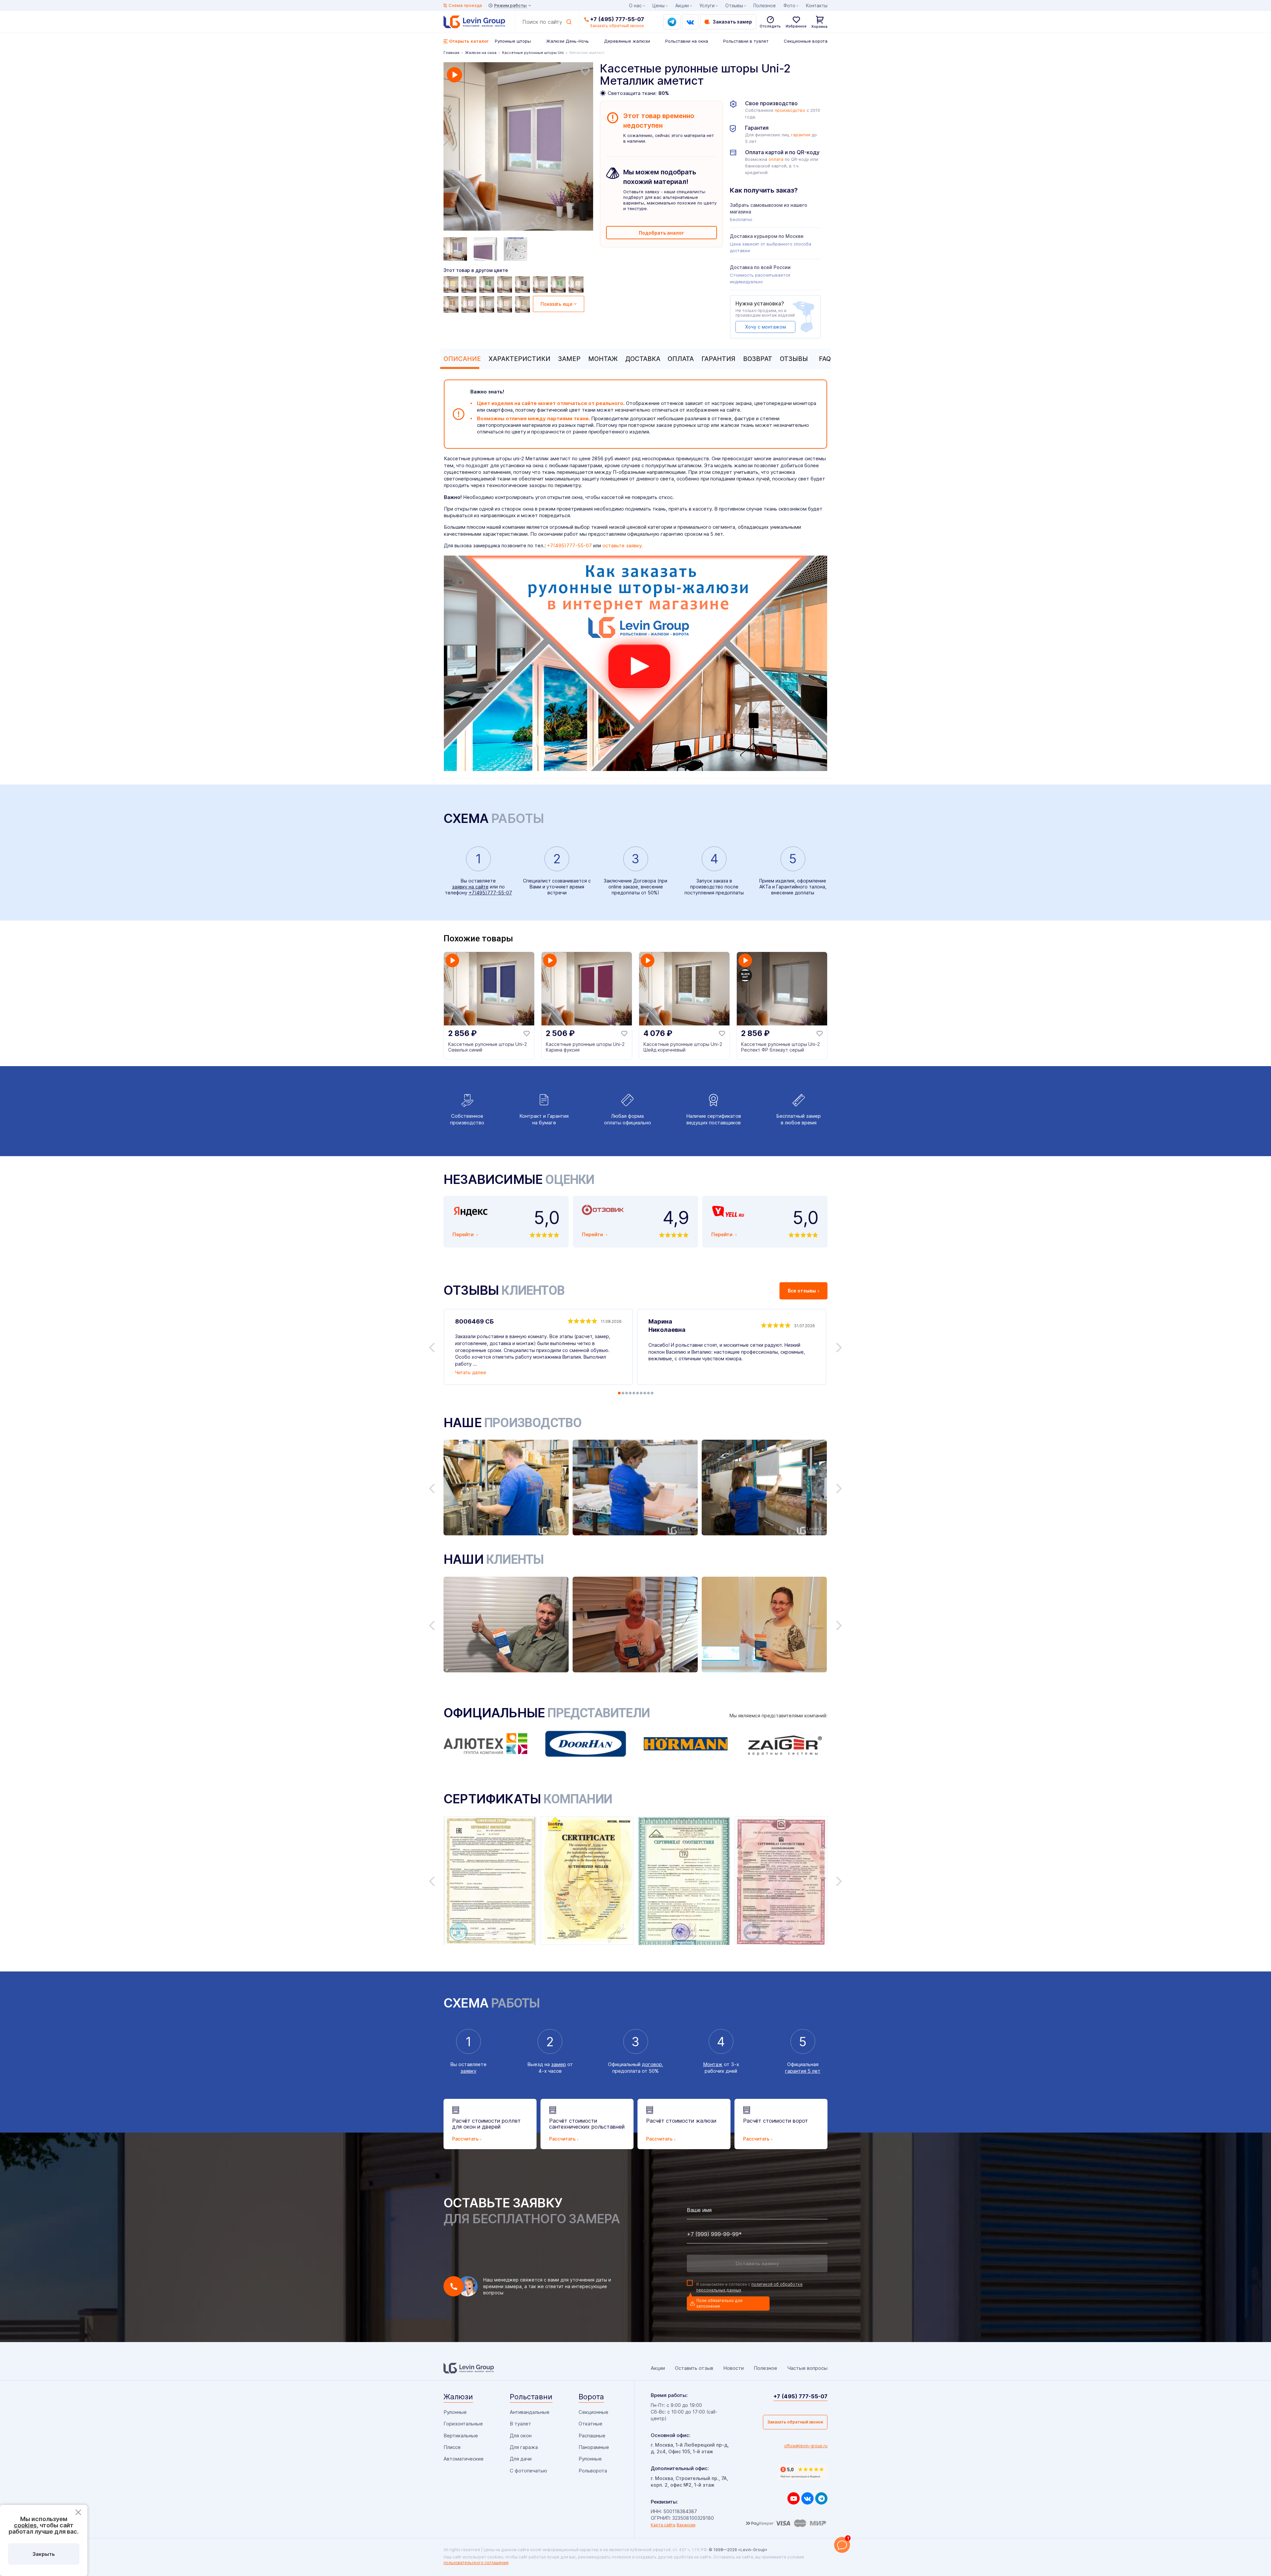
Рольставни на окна (687, 41)
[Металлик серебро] (488, 304)
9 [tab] (648, 1393)
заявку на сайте (470, 887)
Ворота (591, 2397)
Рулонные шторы (513, 41)
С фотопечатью (528, 2471)
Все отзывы (802, 1291)
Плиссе (452, 2447)
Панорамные (594, 2447)
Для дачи (521, 2459)
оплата (776, 159)
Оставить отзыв (694, 2368)
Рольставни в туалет (746, 41)
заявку (468, 2071)
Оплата (681, 359)
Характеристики (519, 359)
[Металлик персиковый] (505, 304)
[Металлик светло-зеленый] (559, 285)
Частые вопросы (807, 2368)
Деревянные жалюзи (627, 41)
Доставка (643, 359)
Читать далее (471, 1372)
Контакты (817, 5)
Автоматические (464, 2459)
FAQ (825, 359)
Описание (462, 359)
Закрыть (44, 2554)
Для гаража (524, 2447)
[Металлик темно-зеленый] (488, 285)
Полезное (765, 5)
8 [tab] (645, 1393)
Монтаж (603, 359)
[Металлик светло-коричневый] (452, 304)
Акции (682, 5)
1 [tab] (619, 1393)
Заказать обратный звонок (795, 2422)
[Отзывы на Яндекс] (803, 2472)
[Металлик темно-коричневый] (523, 285)
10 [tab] (652, 1393)
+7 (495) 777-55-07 (617, 19)
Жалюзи (458, 2397)
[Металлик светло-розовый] (541, 285)
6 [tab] (637, 1393)
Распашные (592, 2436)
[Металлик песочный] (523, 304)
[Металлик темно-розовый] (470, 285)
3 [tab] (627, 1393)
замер (559, 2064)
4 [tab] (630, 1393)
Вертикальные (461, 2436)
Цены (659, 5)
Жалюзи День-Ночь (567, 41)
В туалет (520, 2424)
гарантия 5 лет (803, 2071)
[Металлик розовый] (470, 304)
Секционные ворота (806, 41)
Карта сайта (663, 2525)
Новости (733, 2368)
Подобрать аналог (661, 233)
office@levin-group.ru (806, 2446)
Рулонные (455, 2412)
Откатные (590, 2424)
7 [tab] (641, 1393)
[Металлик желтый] (452, 285)
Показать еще (557, 304)
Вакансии (686, 2525)
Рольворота (593, 2471)
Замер (569, 359)
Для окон (521, 2436)
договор (652, 2064)
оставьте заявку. (623, 545)
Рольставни (531, 2397)
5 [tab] (634, 1393)
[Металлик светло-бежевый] (577, 285)
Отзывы (794, 359)
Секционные (593, 2412)
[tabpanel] (518, 147)
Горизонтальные (463, 2424)
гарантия (801, 135)
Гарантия (718, 359)
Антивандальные (530, 2412)
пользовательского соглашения (476, 2563)
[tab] (461, 359)
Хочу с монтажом (765, 327)
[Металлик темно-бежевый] (505, 285)
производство (790, 110)
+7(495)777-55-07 (569, 545)
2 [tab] (623, 1393)
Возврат (758, 359)
